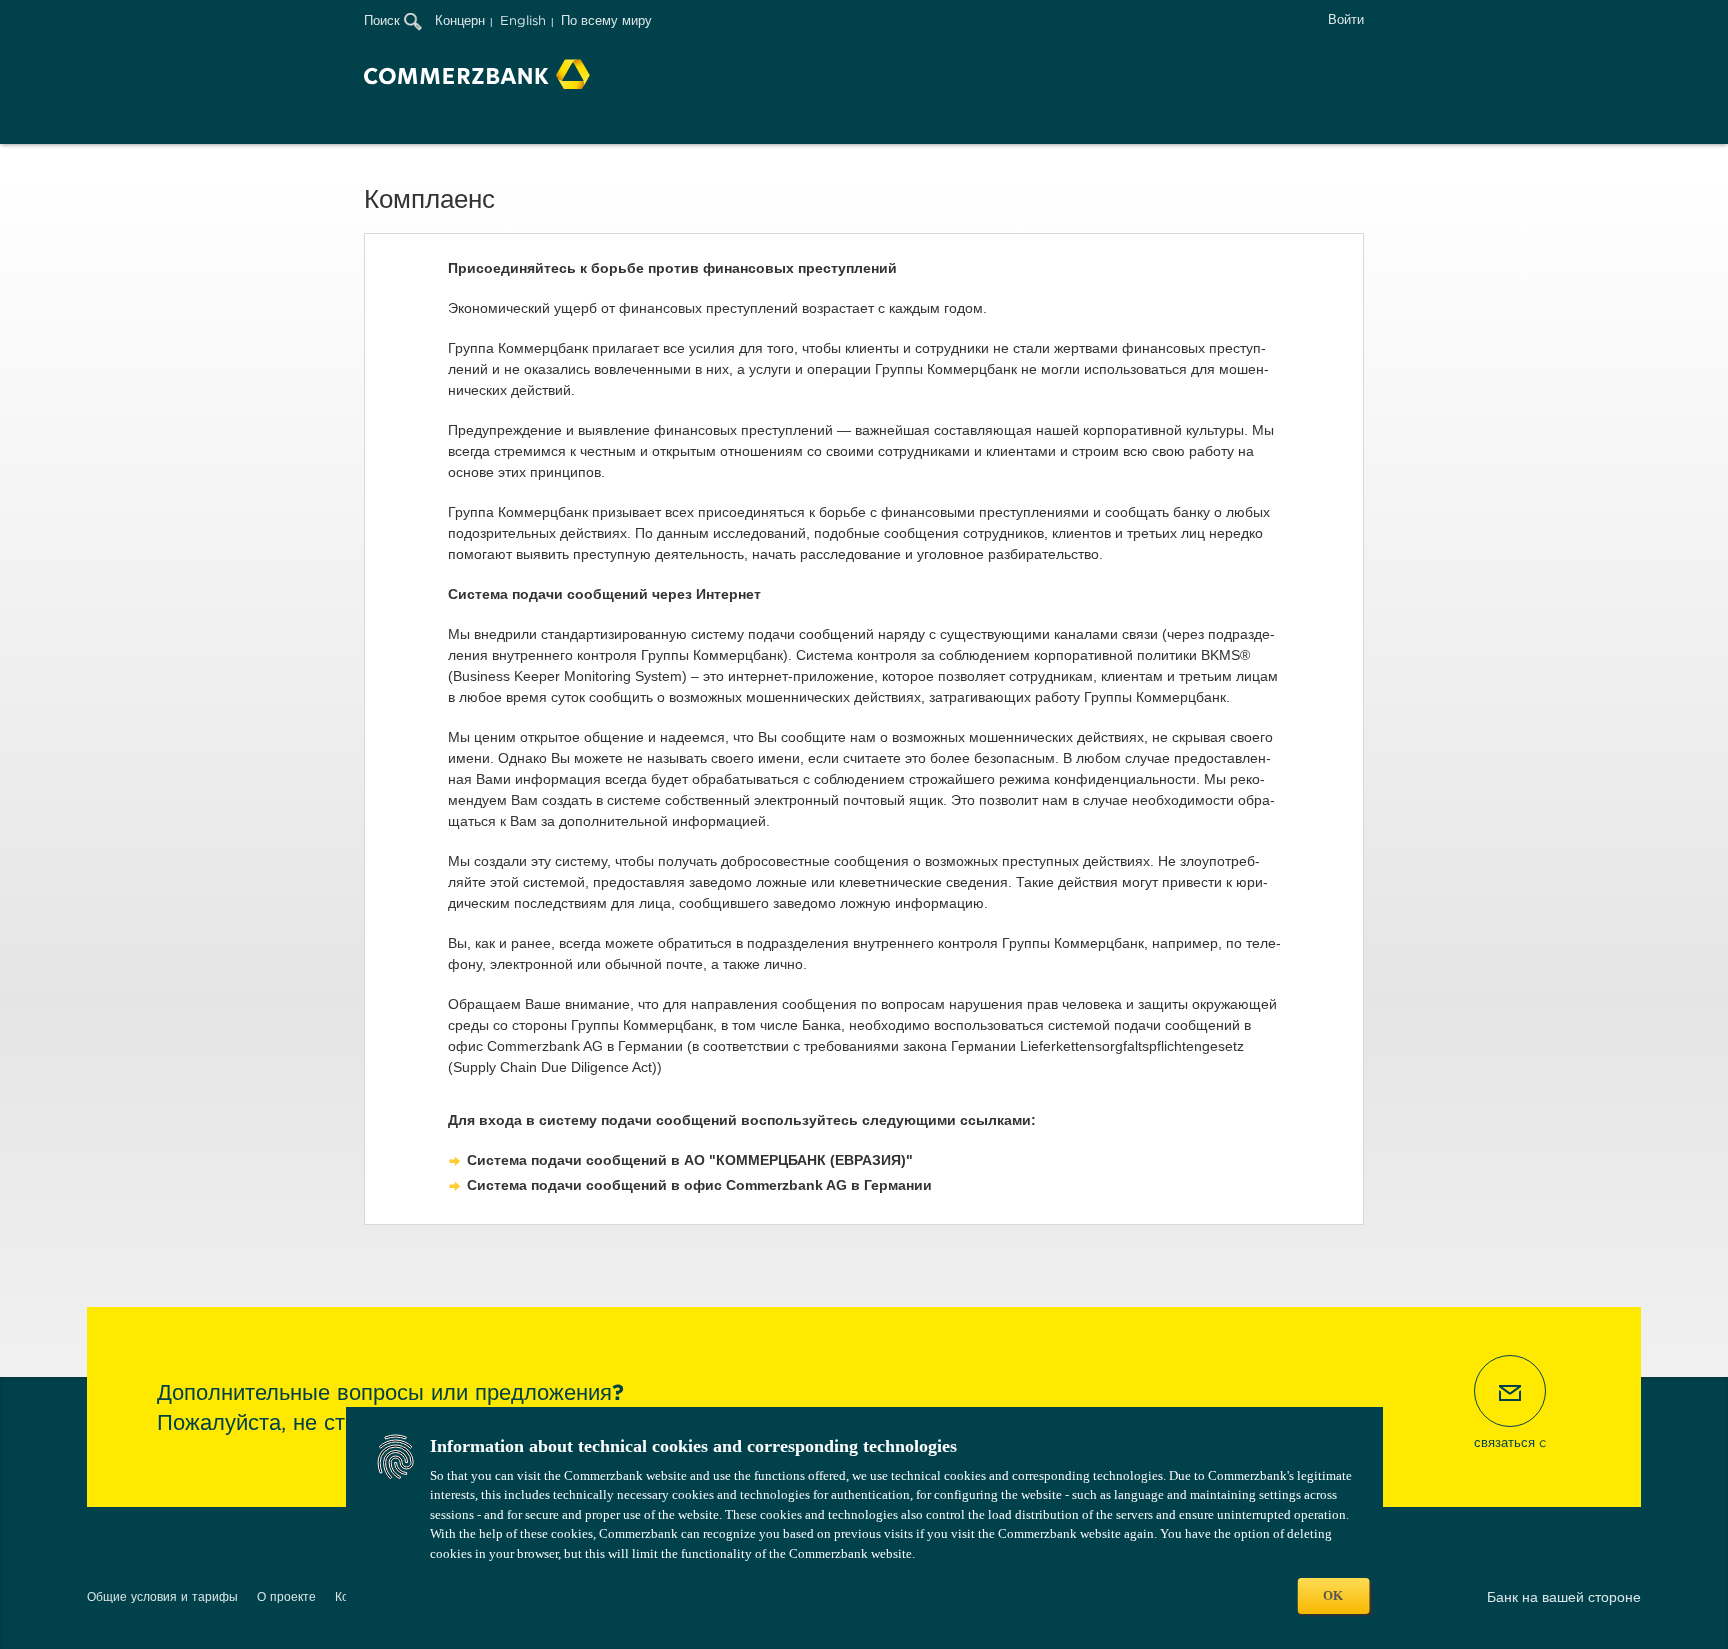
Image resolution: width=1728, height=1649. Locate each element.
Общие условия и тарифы (162, 1596)
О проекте (286, 1596)
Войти (1346, 19)
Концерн (460, 20)
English (523, 20)
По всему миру (606, 20)
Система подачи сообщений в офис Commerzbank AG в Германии (699, 1185)
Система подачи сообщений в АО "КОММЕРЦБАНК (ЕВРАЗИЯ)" (690, 1160)
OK (1333, 1595)
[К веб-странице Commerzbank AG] (477, 74)
